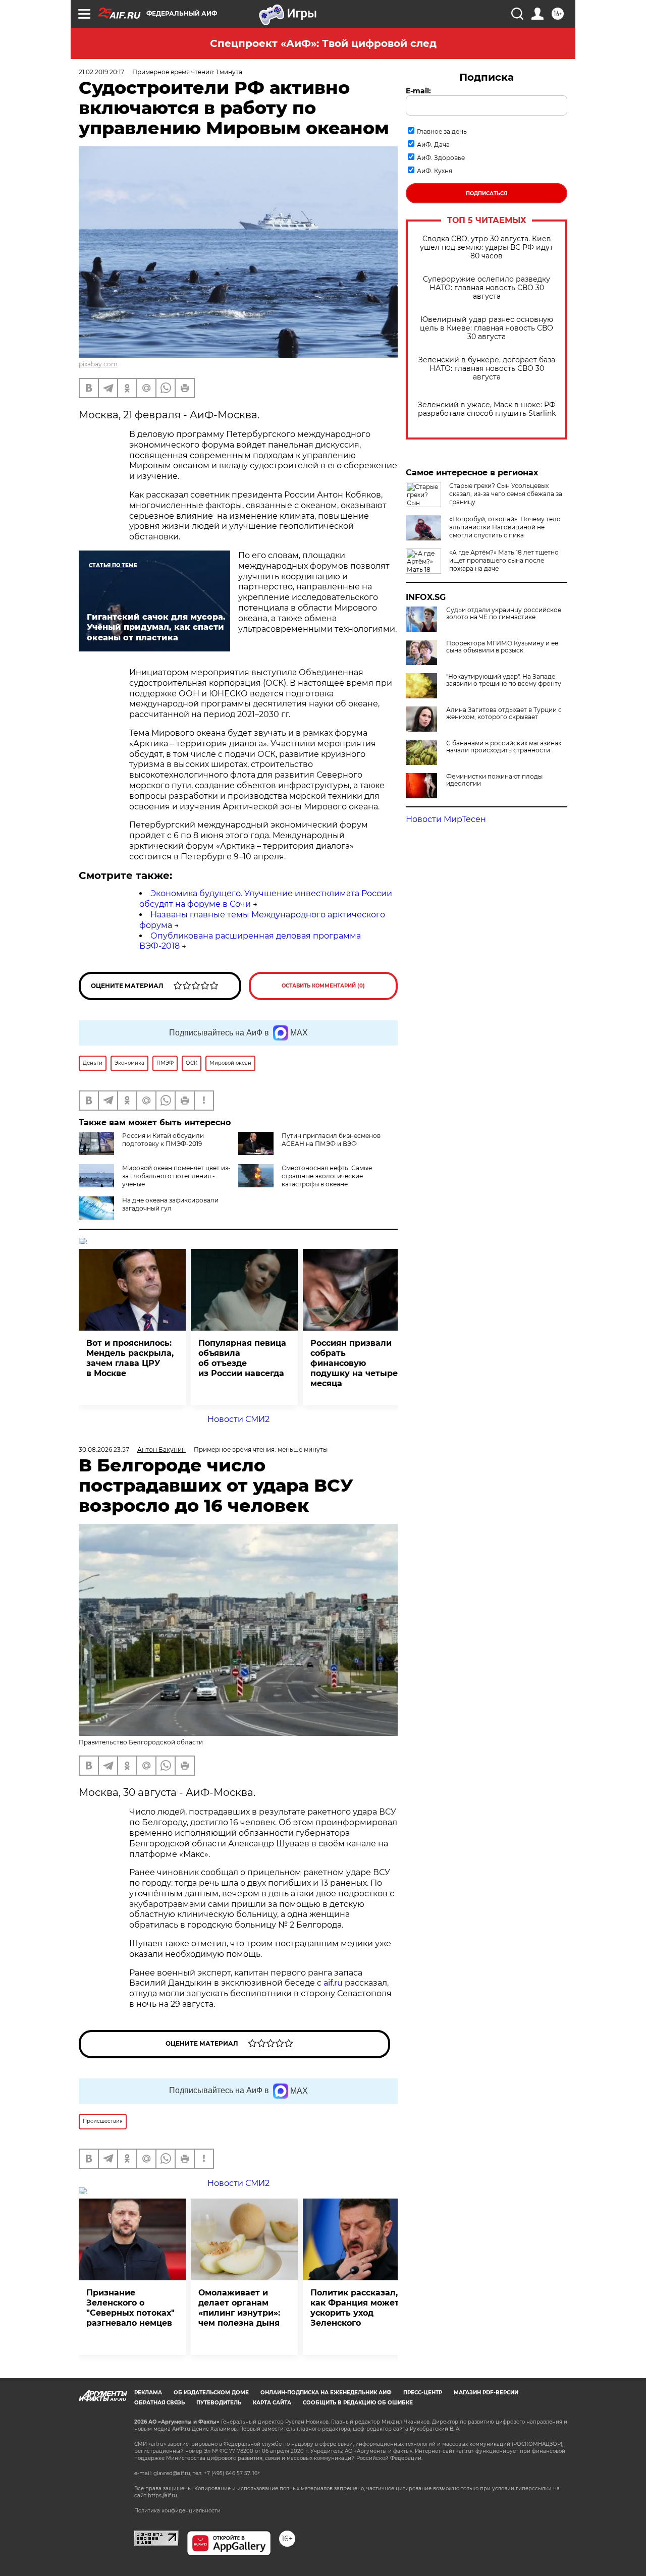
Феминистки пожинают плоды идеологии (494, 780)
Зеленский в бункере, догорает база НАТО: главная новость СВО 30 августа (487, 369)
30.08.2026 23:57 (104, 1449)
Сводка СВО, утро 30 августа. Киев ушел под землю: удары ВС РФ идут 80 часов (487, 248)
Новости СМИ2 (238, 1419)
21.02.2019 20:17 (101, 72)
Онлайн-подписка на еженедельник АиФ (326, 2393)
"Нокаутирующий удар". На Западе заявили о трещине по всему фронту (504, 680)
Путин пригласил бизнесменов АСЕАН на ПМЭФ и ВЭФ (331, 1140)
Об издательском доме (211, 2393)
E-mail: (418, 91)
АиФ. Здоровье (441, 158)
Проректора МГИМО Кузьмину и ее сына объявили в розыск (502, 647)
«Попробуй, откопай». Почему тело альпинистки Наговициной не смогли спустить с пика (505, 527)
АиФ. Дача (433, 145)
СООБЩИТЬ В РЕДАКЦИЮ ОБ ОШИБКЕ (358, 2403)
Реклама (148, 2393)
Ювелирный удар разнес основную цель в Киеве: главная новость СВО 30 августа (487, 328)
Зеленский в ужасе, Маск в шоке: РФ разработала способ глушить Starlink (487, 409)
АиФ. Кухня (435, 171)
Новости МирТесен (446, 819)
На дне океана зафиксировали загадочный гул (170, 1204)
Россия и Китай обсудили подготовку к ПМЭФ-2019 (163, 1140)
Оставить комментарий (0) (323, 986)
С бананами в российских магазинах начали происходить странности (504, 747)
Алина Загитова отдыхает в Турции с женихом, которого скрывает (504, 714)
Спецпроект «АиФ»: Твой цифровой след (323, 43)
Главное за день (442, 131)
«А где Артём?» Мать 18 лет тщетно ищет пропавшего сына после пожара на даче (504, 560)
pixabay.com (98, 364)
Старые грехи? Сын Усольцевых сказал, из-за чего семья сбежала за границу (506, 494)
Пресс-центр (423, 2393)
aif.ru (333, 1983)
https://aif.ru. (163, 2496)
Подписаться (487, 194)
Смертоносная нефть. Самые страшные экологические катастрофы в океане (327, 1176)
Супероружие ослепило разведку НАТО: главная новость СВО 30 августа (487, 288)
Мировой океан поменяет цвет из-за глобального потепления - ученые (176, 1176)
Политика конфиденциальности (177, 2511)
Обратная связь (159, 2403)
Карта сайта (272, 2403)
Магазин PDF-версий (486, 2393)
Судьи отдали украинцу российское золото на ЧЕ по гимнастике (504, 614)
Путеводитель (219, 2403)
